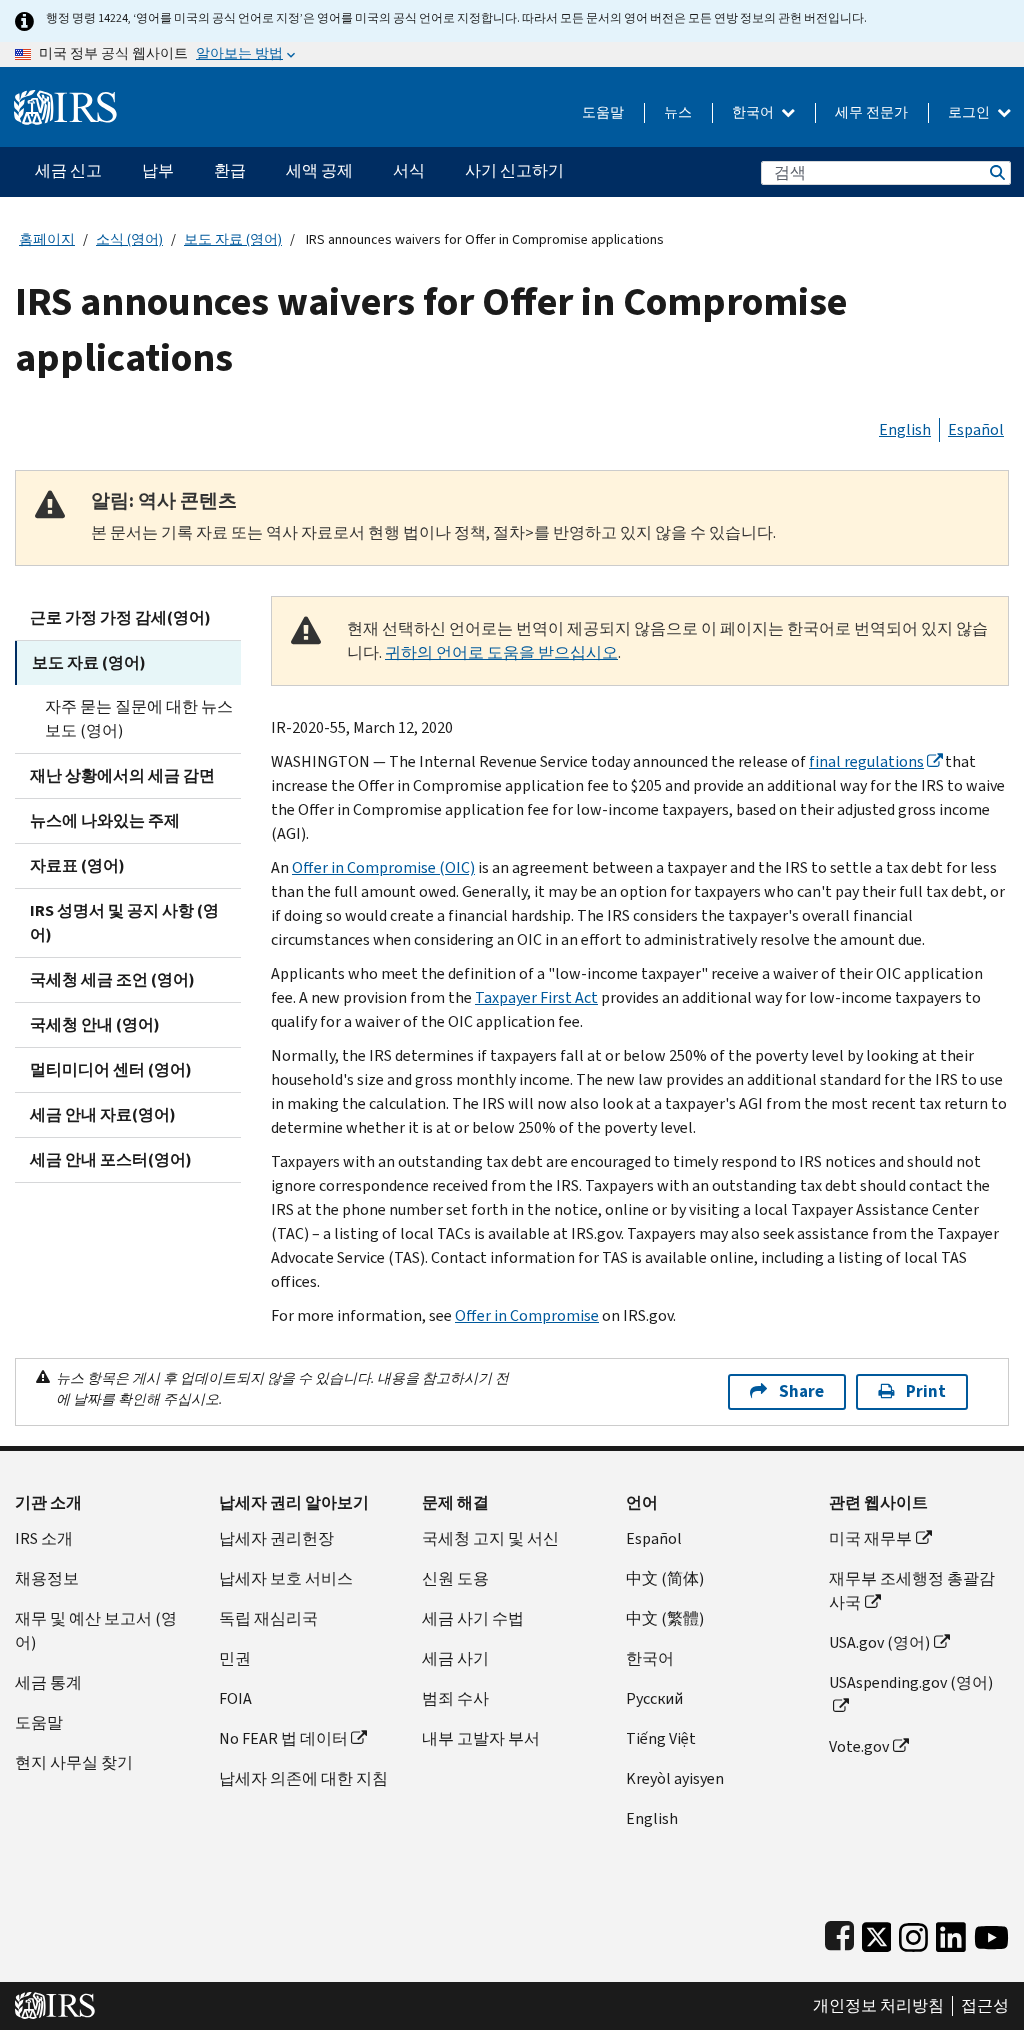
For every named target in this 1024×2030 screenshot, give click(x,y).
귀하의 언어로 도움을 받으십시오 (501, 652)
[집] (65, 99)
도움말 (603, 112)
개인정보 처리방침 (878, 2006)
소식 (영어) (129, 239)
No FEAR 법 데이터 (283, 1738)
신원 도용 (455, 1578)
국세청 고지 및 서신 (490, 1538)
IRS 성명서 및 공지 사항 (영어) (124, 922)
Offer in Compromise (527, 1315)
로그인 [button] (970, 112)
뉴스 (678, 112)
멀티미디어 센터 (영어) (111, 1069)
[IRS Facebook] (839, 1932)
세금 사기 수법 (473, 1618)
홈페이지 (47, 239)
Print (926, 1391)
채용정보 (47, 1578)
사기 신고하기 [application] (514, 170)
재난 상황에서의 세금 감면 (122, 775)
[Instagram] (913, 1932)
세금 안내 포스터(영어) (111, 1159)
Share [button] (801, 1391)
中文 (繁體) (665, 1618)
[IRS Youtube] (991, 1932)
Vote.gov (859, 1746)
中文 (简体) (665, 1578)
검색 (996, 172)
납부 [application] (158, 170)
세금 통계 (48, 1682)
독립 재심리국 (268, 1618)
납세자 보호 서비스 (286, 1578)
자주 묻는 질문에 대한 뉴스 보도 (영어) (139, 718)
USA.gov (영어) (879, 1642)
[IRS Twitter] (877, 1932)
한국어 (754, 112)
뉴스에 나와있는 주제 (105, 820)
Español (976, 429)
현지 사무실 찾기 (74, 1762)
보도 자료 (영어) (233, 239)
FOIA (235, 1698)
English (905, 429)
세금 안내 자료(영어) (103, 1114)
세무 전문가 (871, 112)
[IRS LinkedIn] (951, 1932)
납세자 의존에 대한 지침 (303, 1778)
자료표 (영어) (77, 865)
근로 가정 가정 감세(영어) (120, 617)
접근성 (985, 2006)
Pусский (654, 1698)
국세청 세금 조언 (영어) (112, 979)
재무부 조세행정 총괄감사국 (912, 1590)
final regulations (866, 761)
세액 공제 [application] (319, 170)
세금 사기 (455, 1658)
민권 (235, 1658)
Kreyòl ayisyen (675, 1778)
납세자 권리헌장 (276, 1538)
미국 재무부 (870, 1538)
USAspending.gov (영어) (911, 1682)
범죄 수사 (455, 1698)
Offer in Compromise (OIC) (383, 867)
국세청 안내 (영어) (95, 1024)
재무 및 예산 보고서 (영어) (96, 1630)
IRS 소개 (44, 1538)
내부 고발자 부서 (481, 1738)
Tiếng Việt (661, 1738)
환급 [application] (230, 170)
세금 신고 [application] (68, 170)
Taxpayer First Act (536, 997)
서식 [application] (409, 170)
